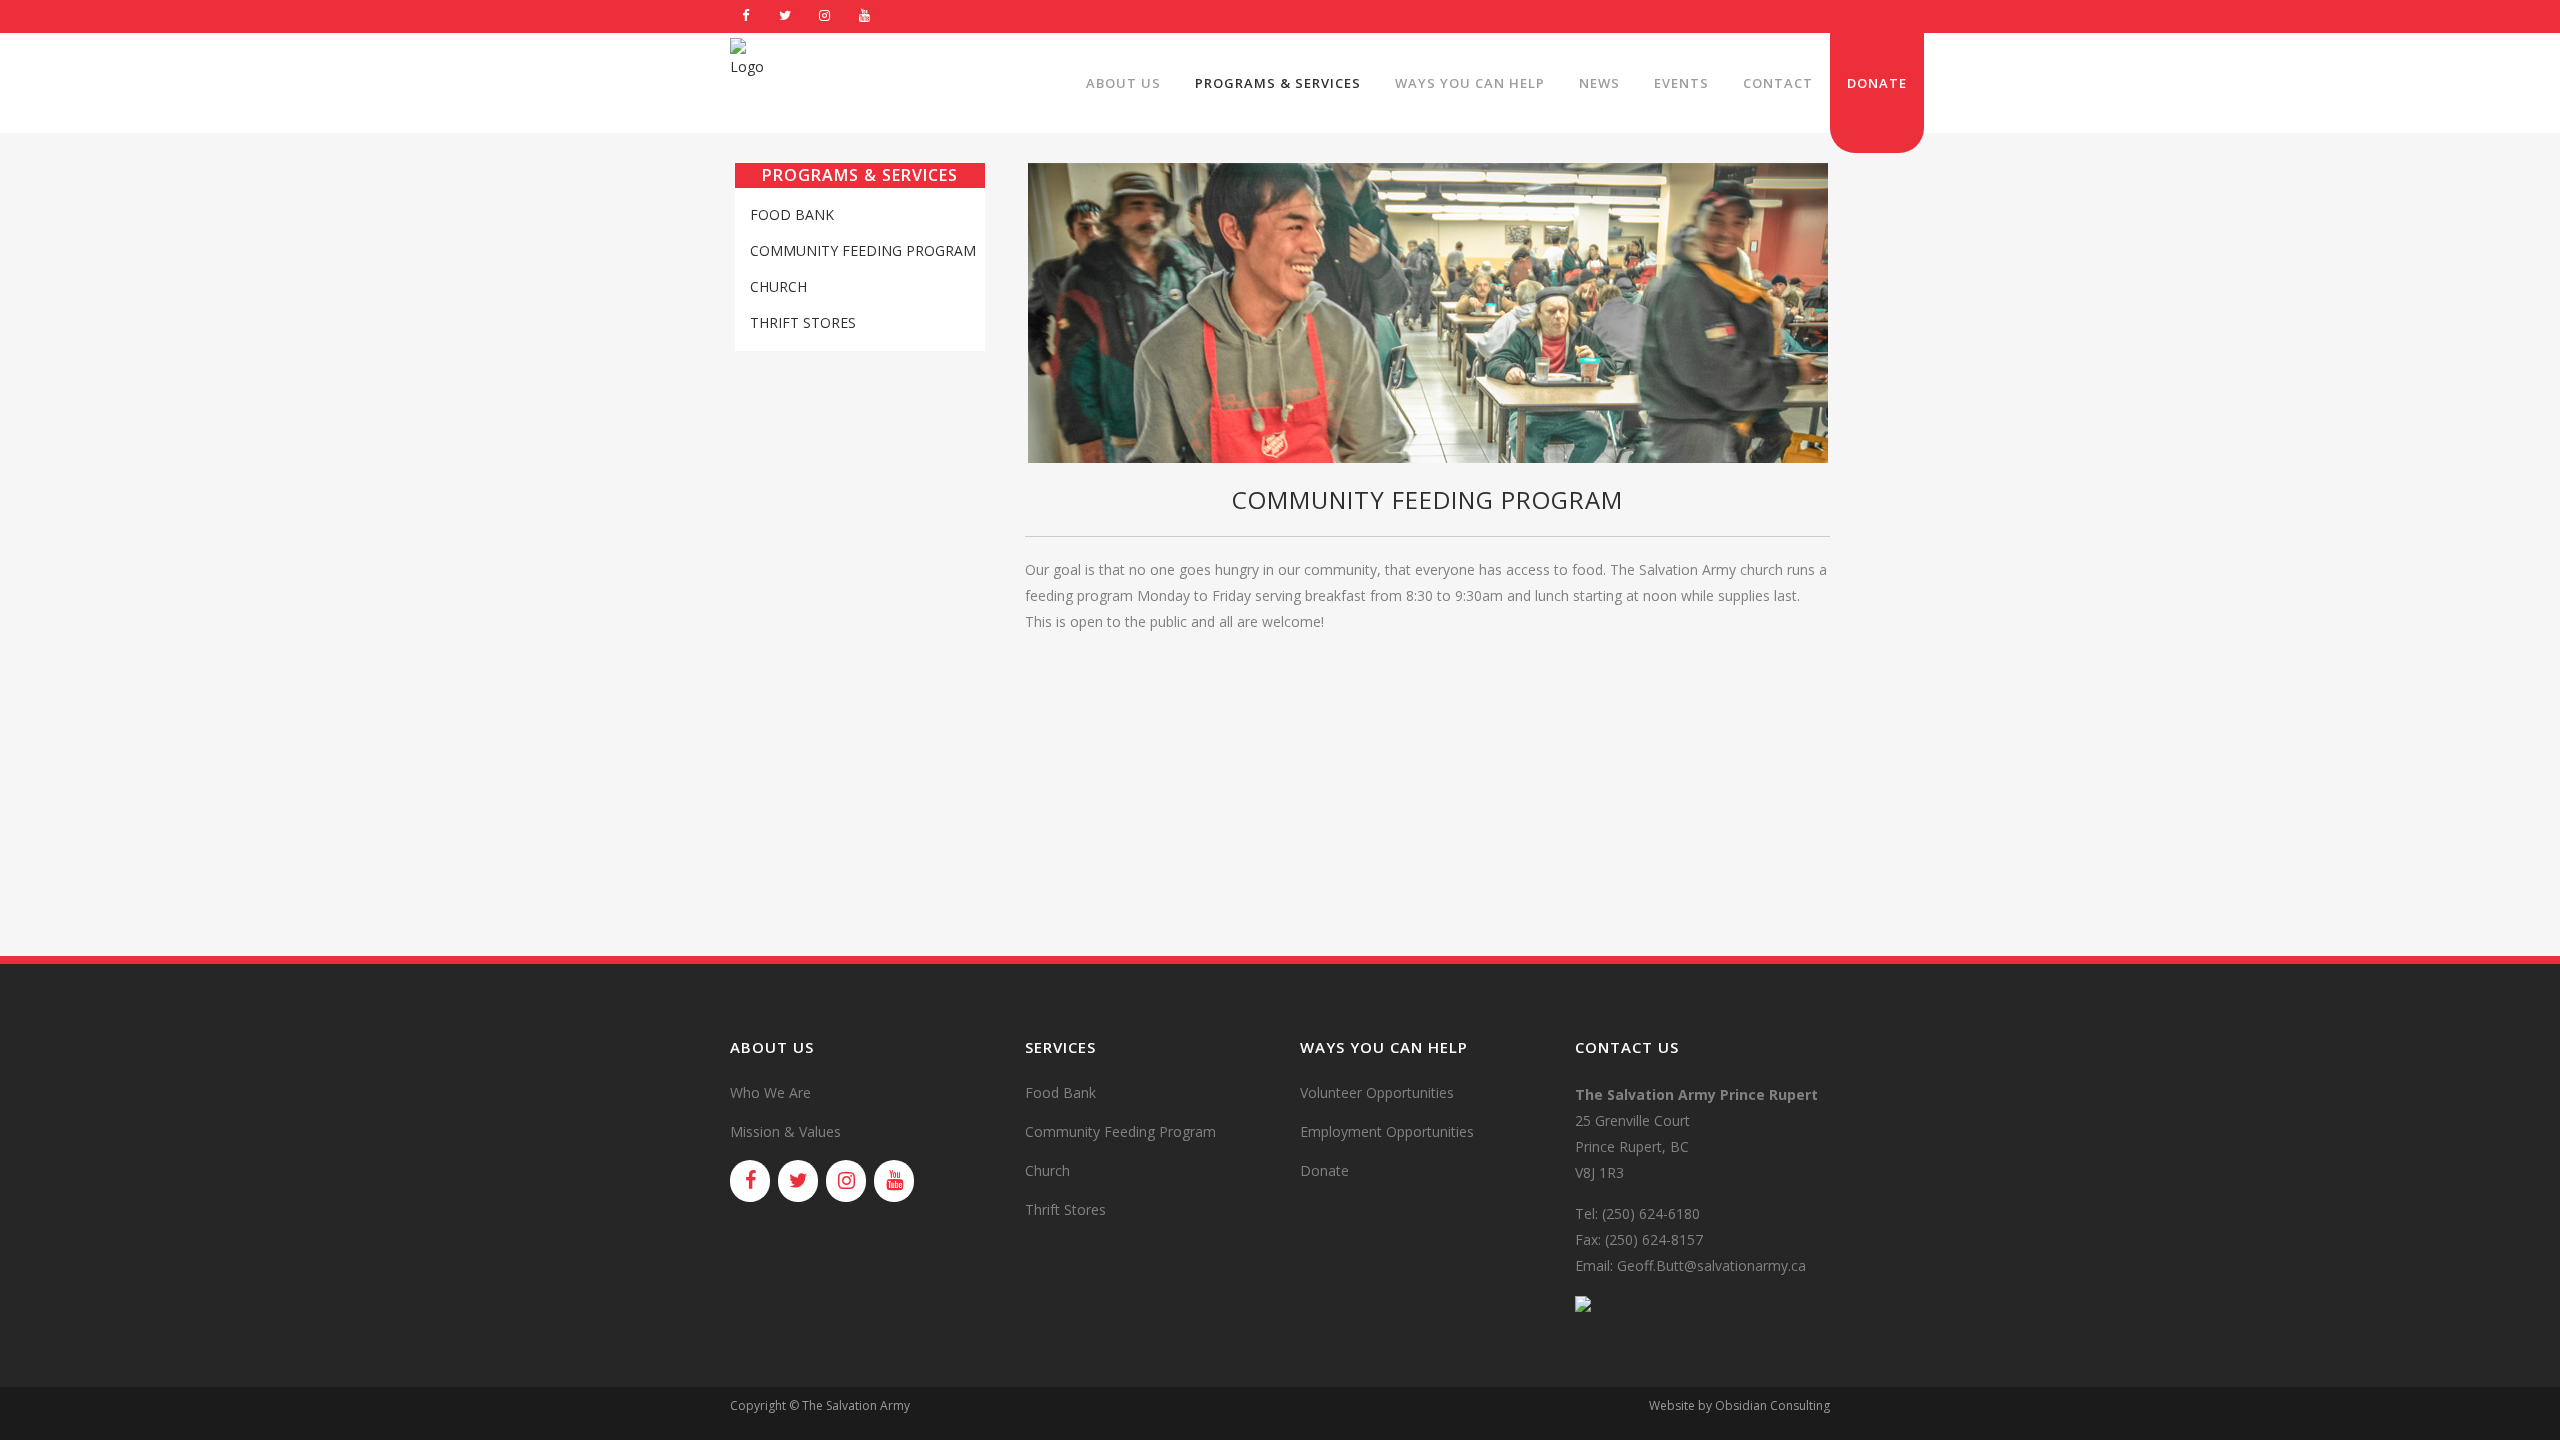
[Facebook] (746, 16)
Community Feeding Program (863, 250)
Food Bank (792, 214)
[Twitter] (786, 16)
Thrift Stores (803, 322)
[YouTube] (865, 16)
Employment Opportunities (1387, 1131)
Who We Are (770, 1092)
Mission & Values (785, 1131)
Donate (1324, 1170)
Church (778, 286)
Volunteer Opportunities (1377, 1092)
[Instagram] (825, 16)
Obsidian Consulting (1772, 1405)
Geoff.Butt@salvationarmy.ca (1711, 1265)
